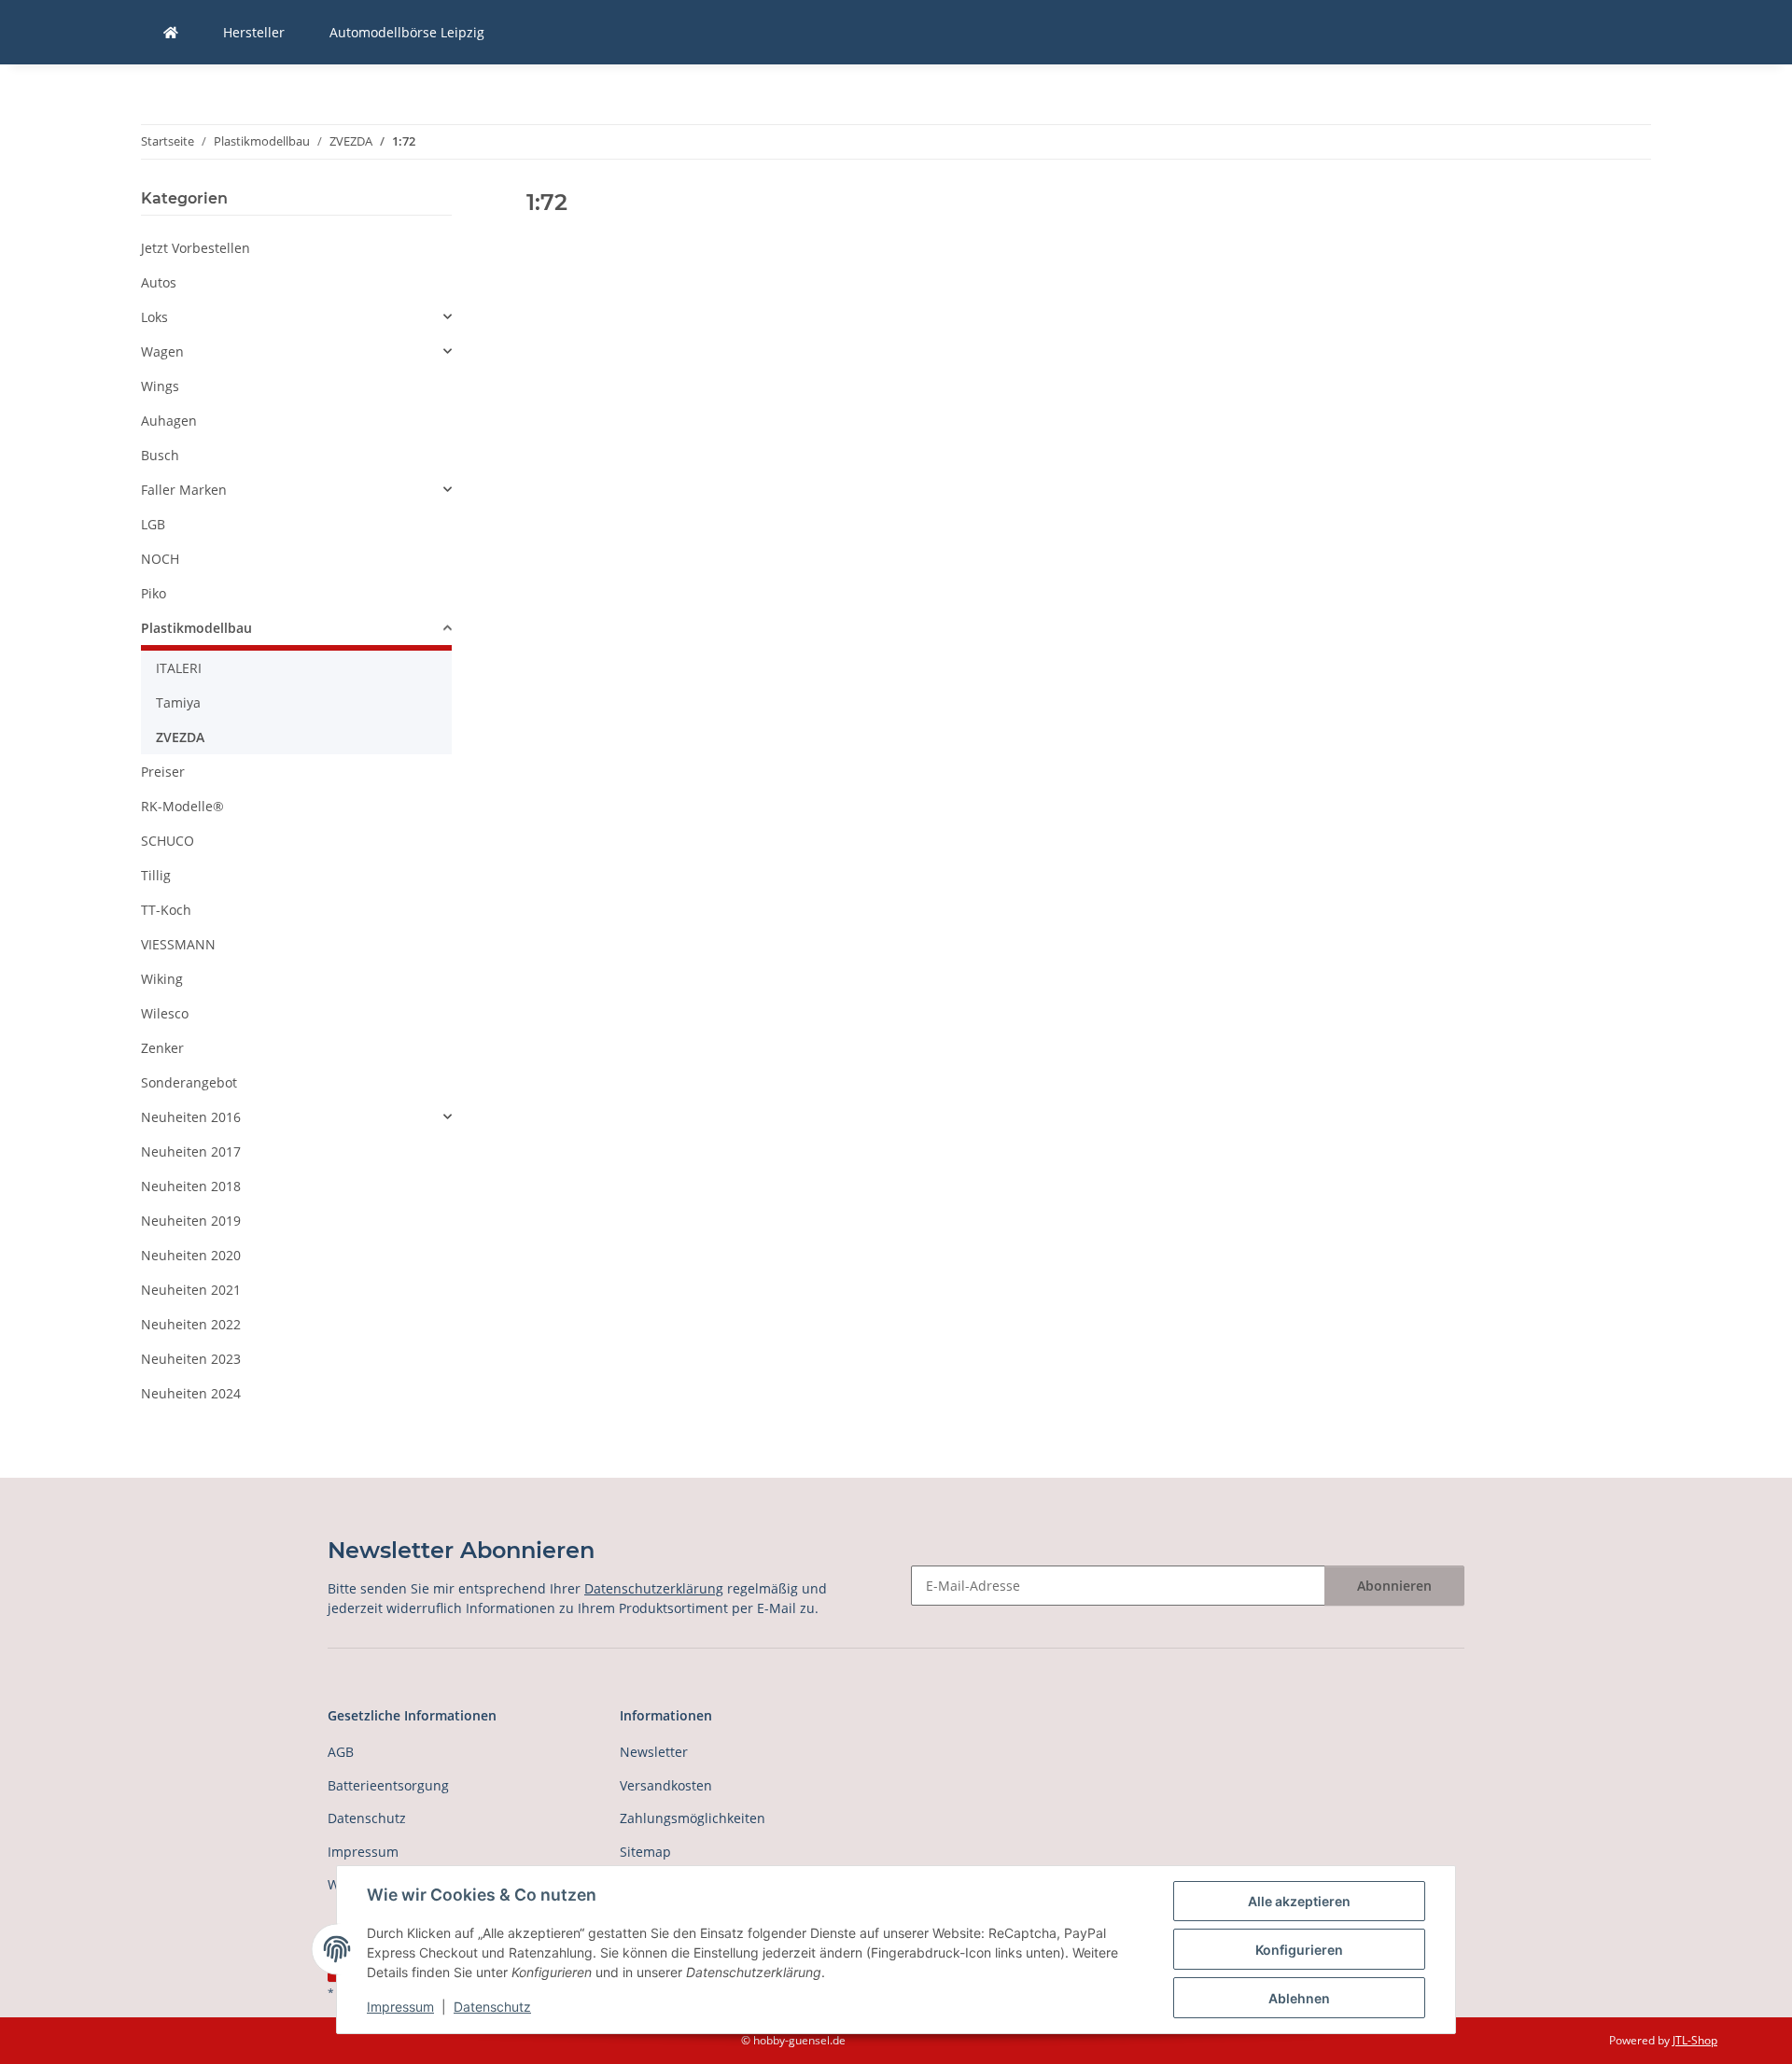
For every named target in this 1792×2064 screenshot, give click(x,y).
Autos (159, 282)
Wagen (162, 351)
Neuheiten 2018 (191, 1186)
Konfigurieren (1299, 1950)
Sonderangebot (189, 1082)
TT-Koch (166, 910)
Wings (160, 386)
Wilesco (165, 1013)
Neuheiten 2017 (191, 1151)
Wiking (162, 979)
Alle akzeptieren (1299, 1901)
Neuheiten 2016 (191, 1117)
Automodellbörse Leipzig (407, 32)
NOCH (160, 559)
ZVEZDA (180, 737)
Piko (154, 593)
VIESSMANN (178, 944)
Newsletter (654, 1752)
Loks (154, 317)
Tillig (156, 875)
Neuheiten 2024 (191, 1393)
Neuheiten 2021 (191, 1290)
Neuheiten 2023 (191, 1359)
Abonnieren (1394, 1586)
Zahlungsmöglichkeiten (693, 1818)
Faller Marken (184, 490)
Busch (160, 455)
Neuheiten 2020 (191, 1255)
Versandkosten (666, 1785)
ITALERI (179, 668)
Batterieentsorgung (388, 1785)
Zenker (162, 1048)
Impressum (400, 2007)
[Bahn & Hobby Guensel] (171, 32)
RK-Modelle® (182, 806)
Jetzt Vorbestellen (196, 248)
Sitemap (645, 1852)
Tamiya (178, 702)
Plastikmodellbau (196, 628)
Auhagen (169, 421)
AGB (341, 1752)
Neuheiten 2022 (191, 1324)
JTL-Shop (1695, 2040)
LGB (153, 524)
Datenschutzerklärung (654, 1588)
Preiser (163, 772)
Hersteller (254, 32)
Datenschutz (492, 2007)
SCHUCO (168, 841)
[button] (296, 317)
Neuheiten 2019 (191, 1221)
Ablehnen (1299, 1998)
